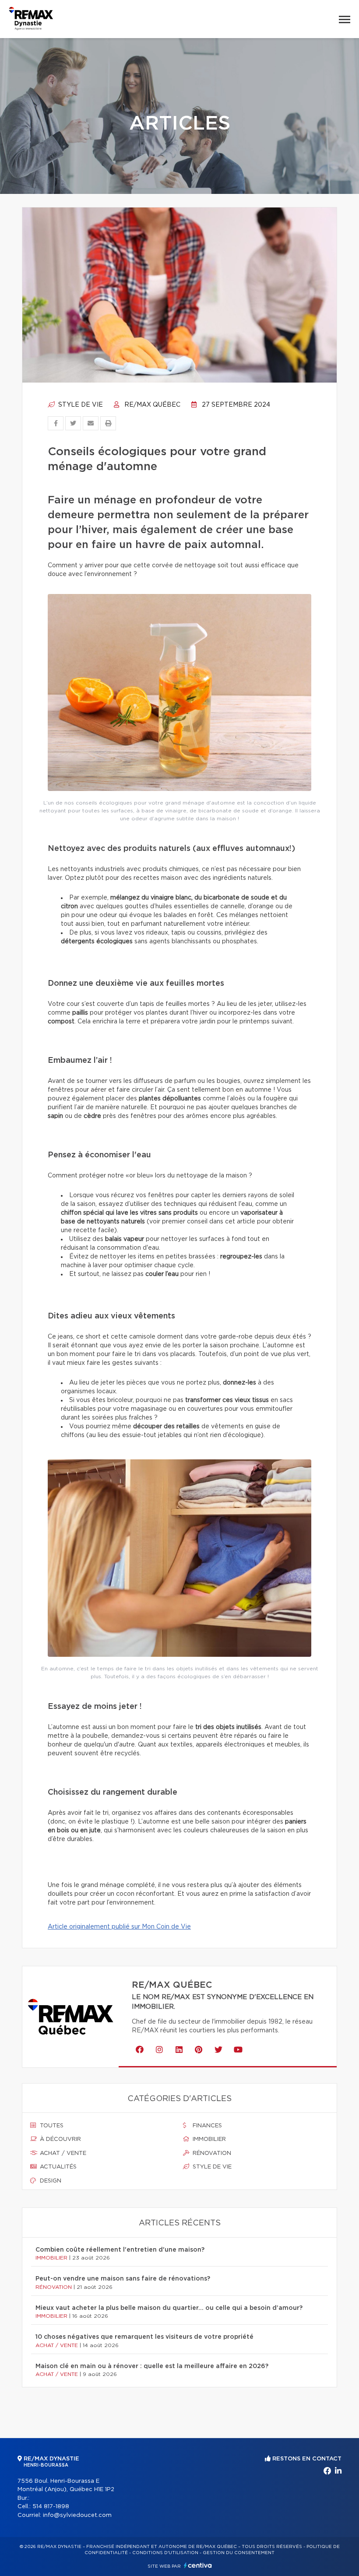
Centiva (198, 2565)
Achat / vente (62, 2153)
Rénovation (211, 2153)
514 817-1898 (51, 2507)
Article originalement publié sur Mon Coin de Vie (119, 1927)
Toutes (51, 2126)
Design (50, 2181)
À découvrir (60, 2139)
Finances (206, 2126)
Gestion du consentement (239, 2553)
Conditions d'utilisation (165, 2553)
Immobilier (208, 2139)
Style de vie (80, 405)
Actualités (57, 2167)
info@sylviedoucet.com (77, 2515)
